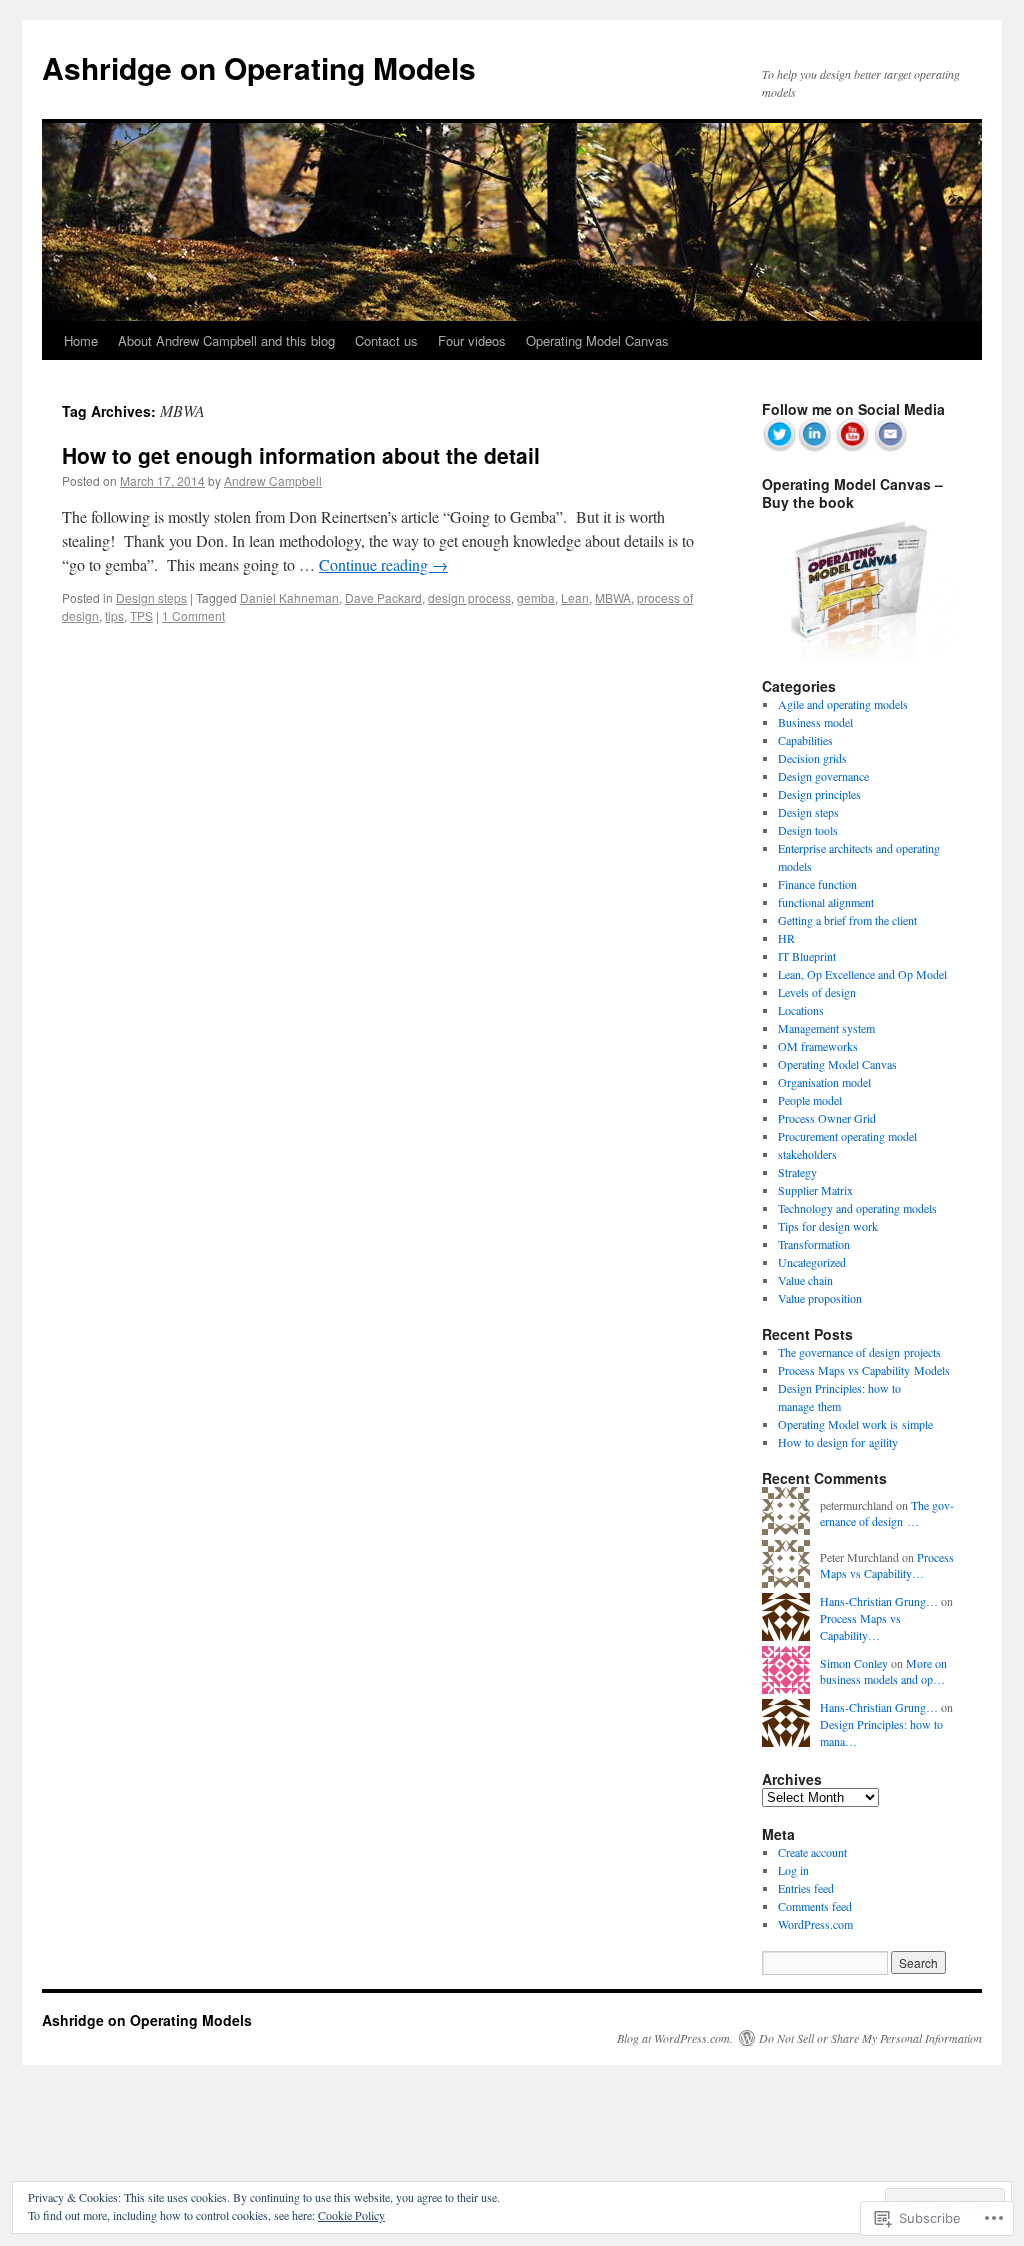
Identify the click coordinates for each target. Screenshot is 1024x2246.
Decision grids (812, 758)
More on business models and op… (883, 1671)
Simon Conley (854, 1663)
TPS (141, 615)
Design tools (808, 830)
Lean (575, 597)
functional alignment (826, 902)
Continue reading (383, 564)
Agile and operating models (843, 704)
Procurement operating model (847, 1136)
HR (786, 938)
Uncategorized (812, 1262)
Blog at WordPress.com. (675, 2038)
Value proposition (820, 1298)
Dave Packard (383, 597)
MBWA (613, 597)
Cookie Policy (351, 2215)
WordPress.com (815, 1924)
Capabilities (805, 740)
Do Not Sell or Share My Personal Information (870, 2038)
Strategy (797, 1172)
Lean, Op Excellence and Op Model (862, 974)
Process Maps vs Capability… (887, 1565)
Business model (815, 722)
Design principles (819, 794)
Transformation (814, 1244)
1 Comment (193, 615)
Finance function (817, 884)
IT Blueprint (807, 956)
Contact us (386, 340)
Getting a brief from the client (847, 920)
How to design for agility (838, 1442)
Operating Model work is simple (855, 1424)
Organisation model (824, 1082)
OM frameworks (818, 1046)
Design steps (151, 597)
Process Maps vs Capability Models (864, 1370)
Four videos (472, 340)
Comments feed (815, 1906)
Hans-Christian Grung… (879, 1601)
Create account (812, 1852)
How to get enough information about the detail (301, 455)
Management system (826, 1028)
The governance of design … (887, 1513)
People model (810, 1100)
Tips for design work (828, 1226)
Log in (793, 1870)
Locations (801, 1010)
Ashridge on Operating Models (259, 67)
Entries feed (806, 1888)
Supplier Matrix (815, 1190)
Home (81, 340)
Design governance (823, 776)
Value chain (805, 1280)
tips (114, 615)
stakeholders (807, 1154)
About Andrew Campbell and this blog (226, 340)
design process (469, 597)
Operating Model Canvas (597, 340)
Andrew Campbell (273, 480)
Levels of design (817, 992)
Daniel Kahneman (289, 597)
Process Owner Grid (827, 1118)
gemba (536, 597)
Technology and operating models (857, 1208)
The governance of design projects (859, 1352)
